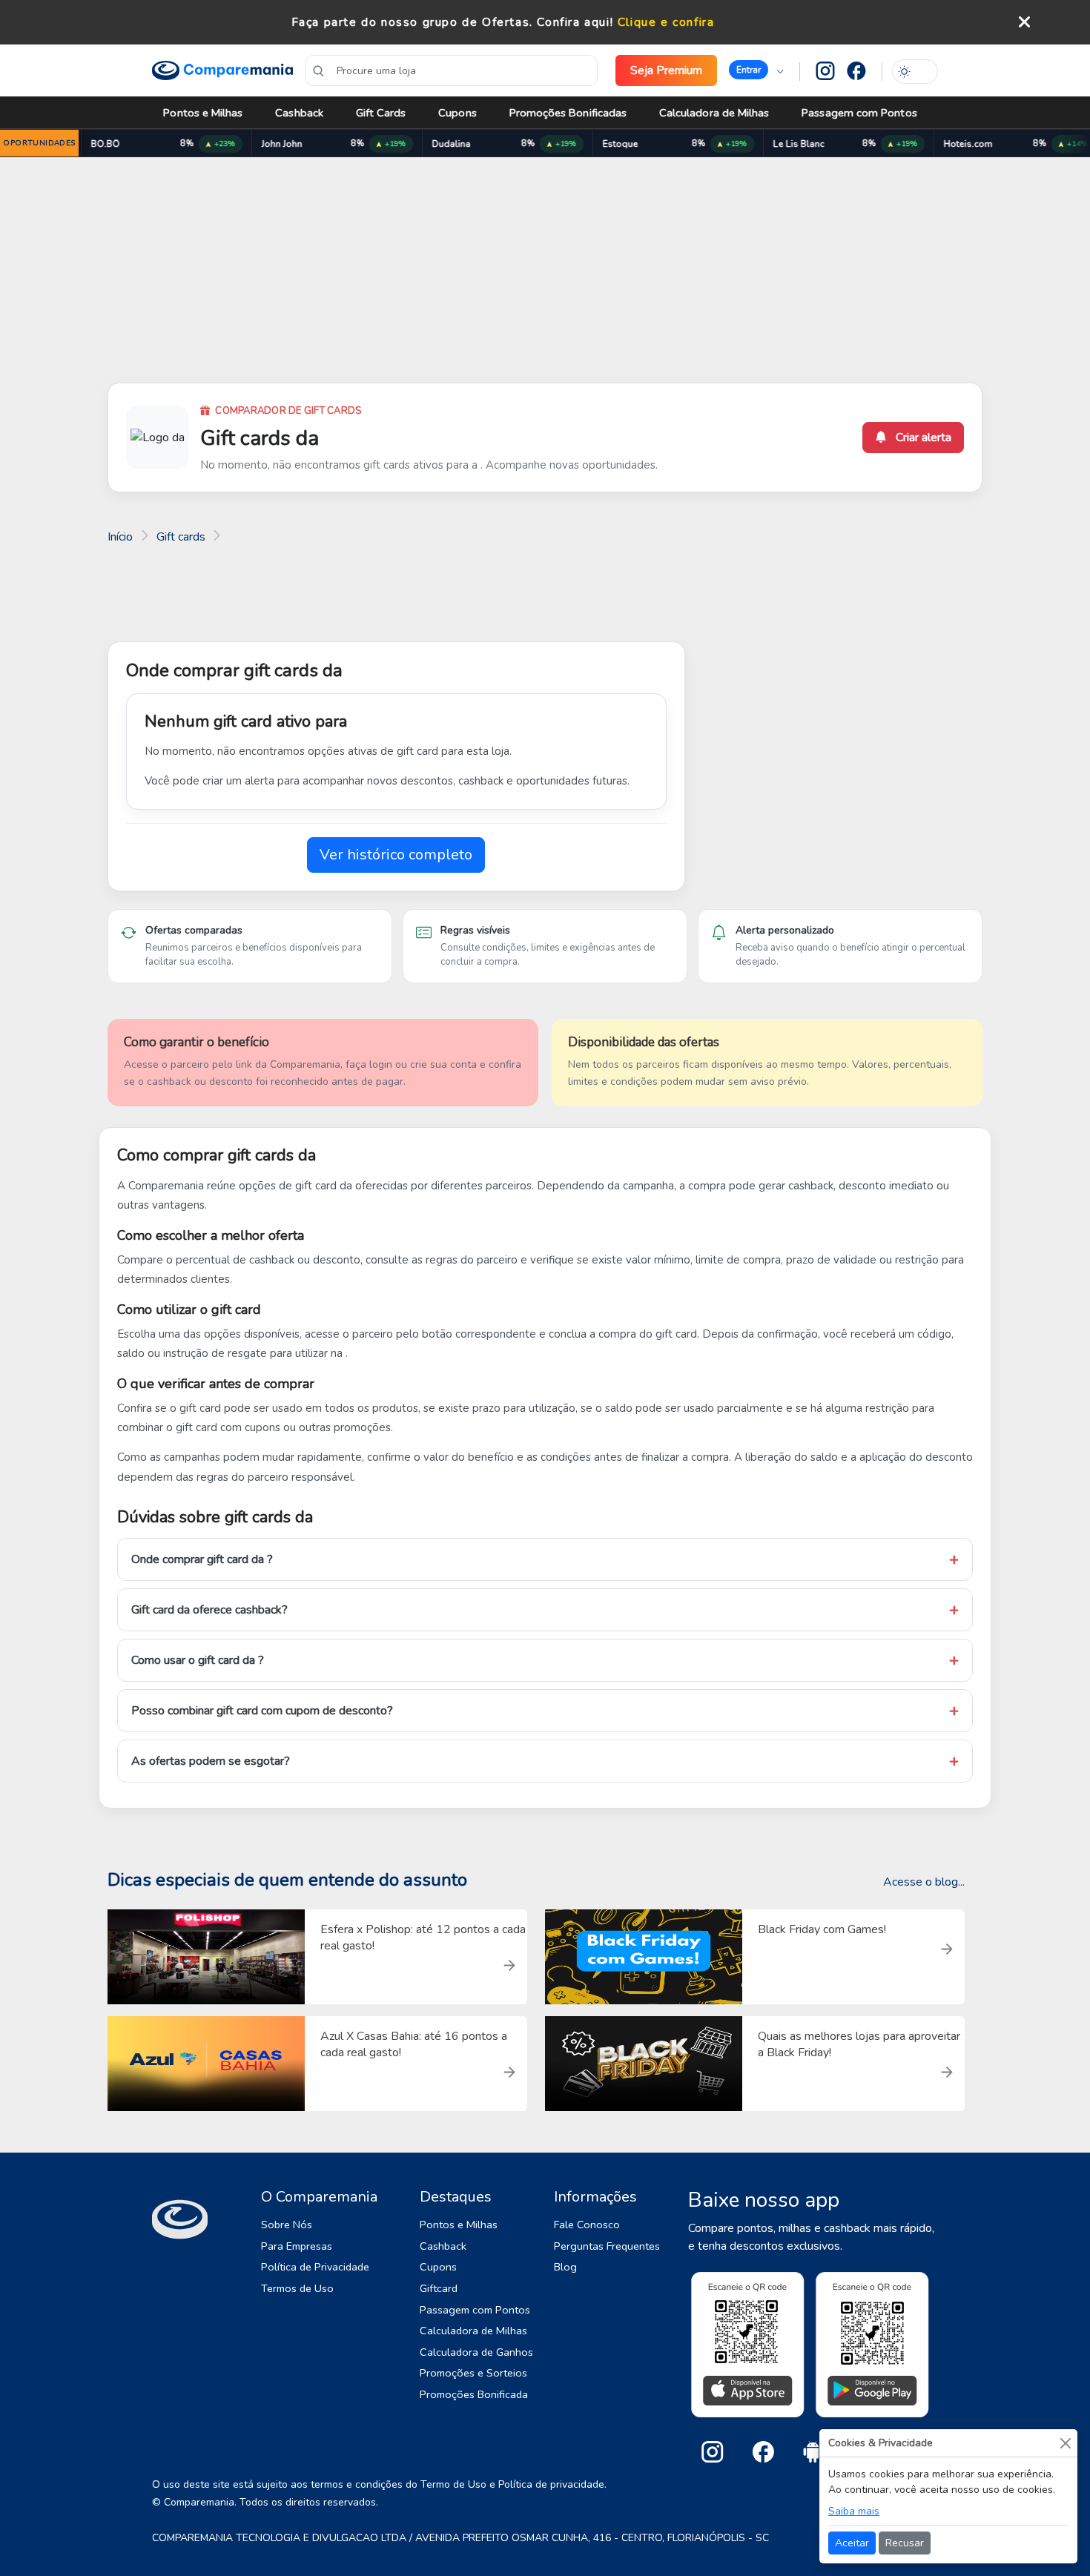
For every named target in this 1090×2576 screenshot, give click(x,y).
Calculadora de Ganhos (476, 2352)
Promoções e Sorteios (473, 2373)
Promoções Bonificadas (568, 113)
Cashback (299, 113)
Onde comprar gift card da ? (202, 1559)
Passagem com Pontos (859, 113)
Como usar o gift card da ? (198, 1660)
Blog (565, 2267)
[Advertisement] (545, 273)
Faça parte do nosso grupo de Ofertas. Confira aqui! (453, 22)
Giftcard (439, 2288)
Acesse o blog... (924, 1882)
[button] (756, 70)
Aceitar (852, 2543)
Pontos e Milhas (203, 113)
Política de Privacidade (315, 2267)
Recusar (905, 2543)
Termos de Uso (297, 2288)
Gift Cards (381, 113)
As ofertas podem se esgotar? (211, 1761)
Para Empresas (297, 2246)
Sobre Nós (287, 2225)
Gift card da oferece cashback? (209, 1610)
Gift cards (181, 537)
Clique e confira (666, 22)
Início (120, 537)
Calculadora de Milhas (714, 113)
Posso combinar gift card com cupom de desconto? (262, 1711)
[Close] (1065, 2443)
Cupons (457, 113)
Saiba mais (854, 2511)
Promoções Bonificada (474, 2394)
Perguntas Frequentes (607, 2246)
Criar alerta (922, 437)
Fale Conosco (587, 2225)
